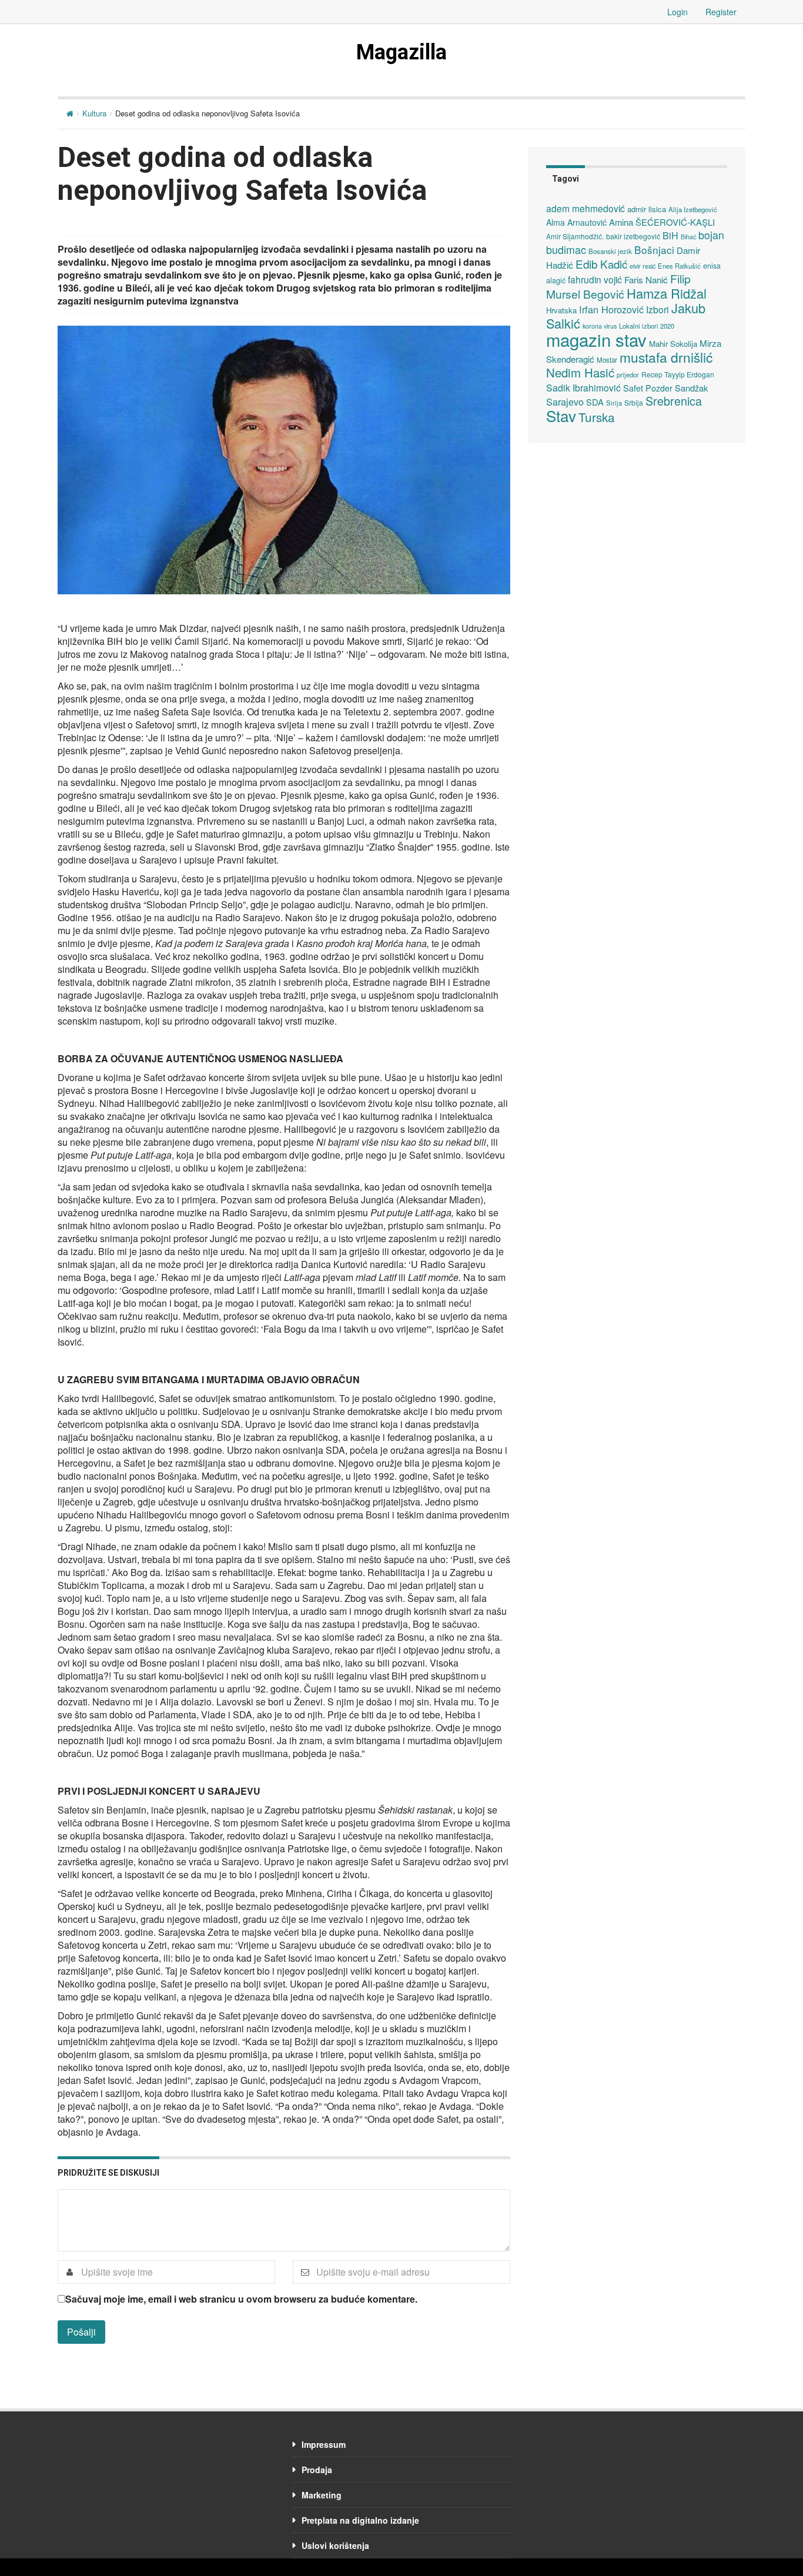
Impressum (324, 2444)
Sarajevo (565, 402)
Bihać (688, 237)
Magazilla (401, 52)
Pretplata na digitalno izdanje (360, 2520)
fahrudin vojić (595, 279)
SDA (595, 402)
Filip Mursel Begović (618, 286)
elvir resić (643, 266)
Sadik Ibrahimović (583, 387)
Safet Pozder (648, 388)
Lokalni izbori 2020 (647, 326)
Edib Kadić (601, 264)
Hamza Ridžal (667, 293)
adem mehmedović (585, 208)
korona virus (600, 326)
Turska (597, 417)
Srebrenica (674, 401)
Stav (561, 415)
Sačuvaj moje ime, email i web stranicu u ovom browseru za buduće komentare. (241, 2299)
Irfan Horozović (611, 309)
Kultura (94, 113)
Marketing (322, 2495)
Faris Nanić (646, 279)
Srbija (634, 402)
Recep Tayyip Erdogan (678, 374)
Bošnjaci (654, 250)
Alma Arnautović (576, 222)
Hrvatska (561, 310)
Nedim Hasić (580, 372)
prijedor (628, 374)
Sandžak (691, 388)
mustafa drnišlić (666, 357)
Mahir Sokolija (673, 344)
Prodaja (317, 2470)
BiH (670, 235)
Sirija (614, 403)
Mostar (607, 360)
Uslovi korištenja (335, 2545)
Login (677, 12)
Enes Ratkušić (679, 266)
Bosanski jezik (610, 251)
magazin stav (596, 339)
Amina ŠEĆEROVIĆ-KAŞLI (662, 222)
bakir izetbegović (633, 236)
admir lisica (647, 209)
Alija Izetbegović (693, 209)
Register (721, 12)
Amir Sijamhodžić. (575, 236)
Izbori (658, 309)
